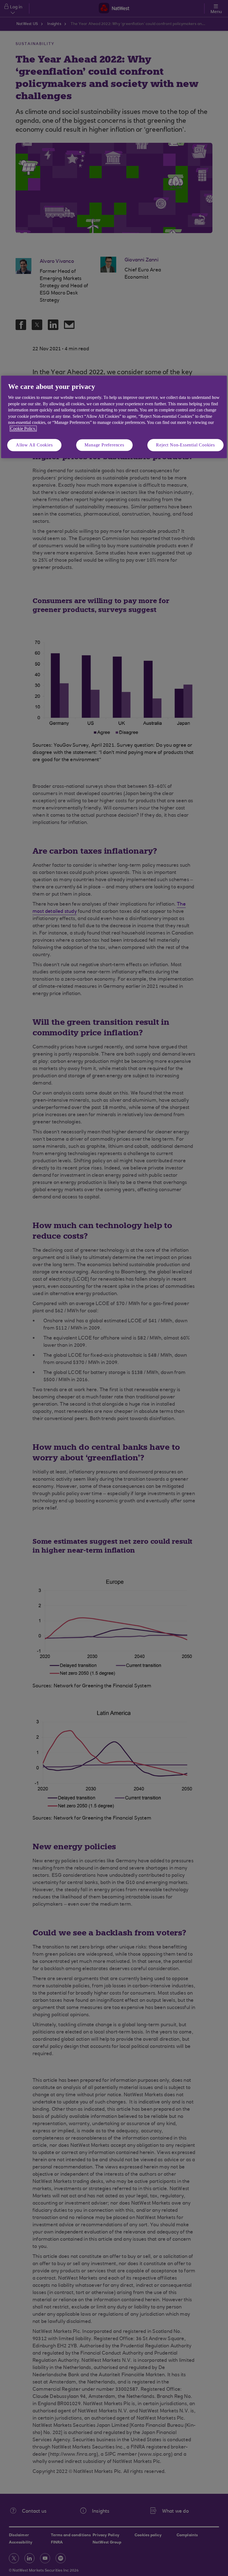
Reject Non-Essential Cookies (185, 445)
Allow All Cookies (34, 445)
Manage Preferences (104, 445)
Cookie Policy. (23, 429)
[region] (114, 417)
